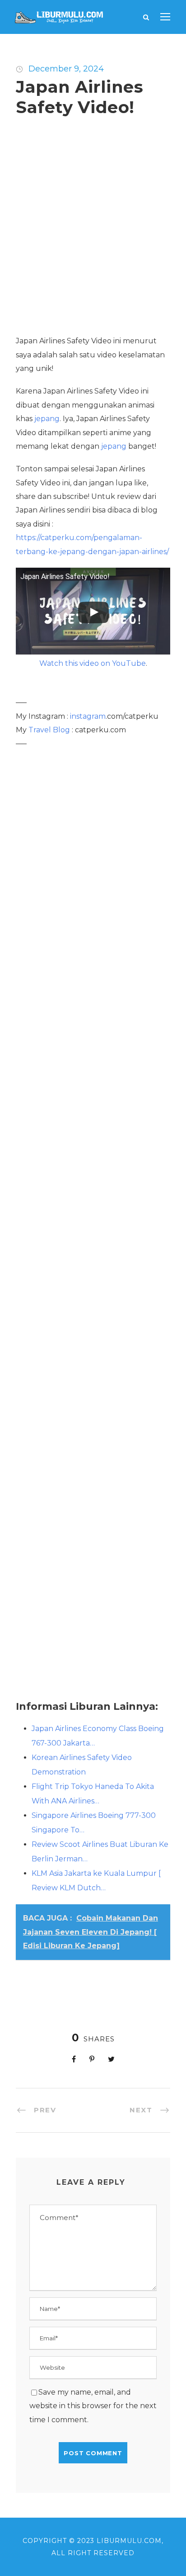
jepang (47, 419)
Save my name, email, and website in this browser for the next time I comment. (93, 2406)
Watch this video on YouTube (93, 663)
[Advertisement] (93, 232)
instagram (88, 716)
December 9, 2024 (66, 69)
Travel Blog (49, 730)
